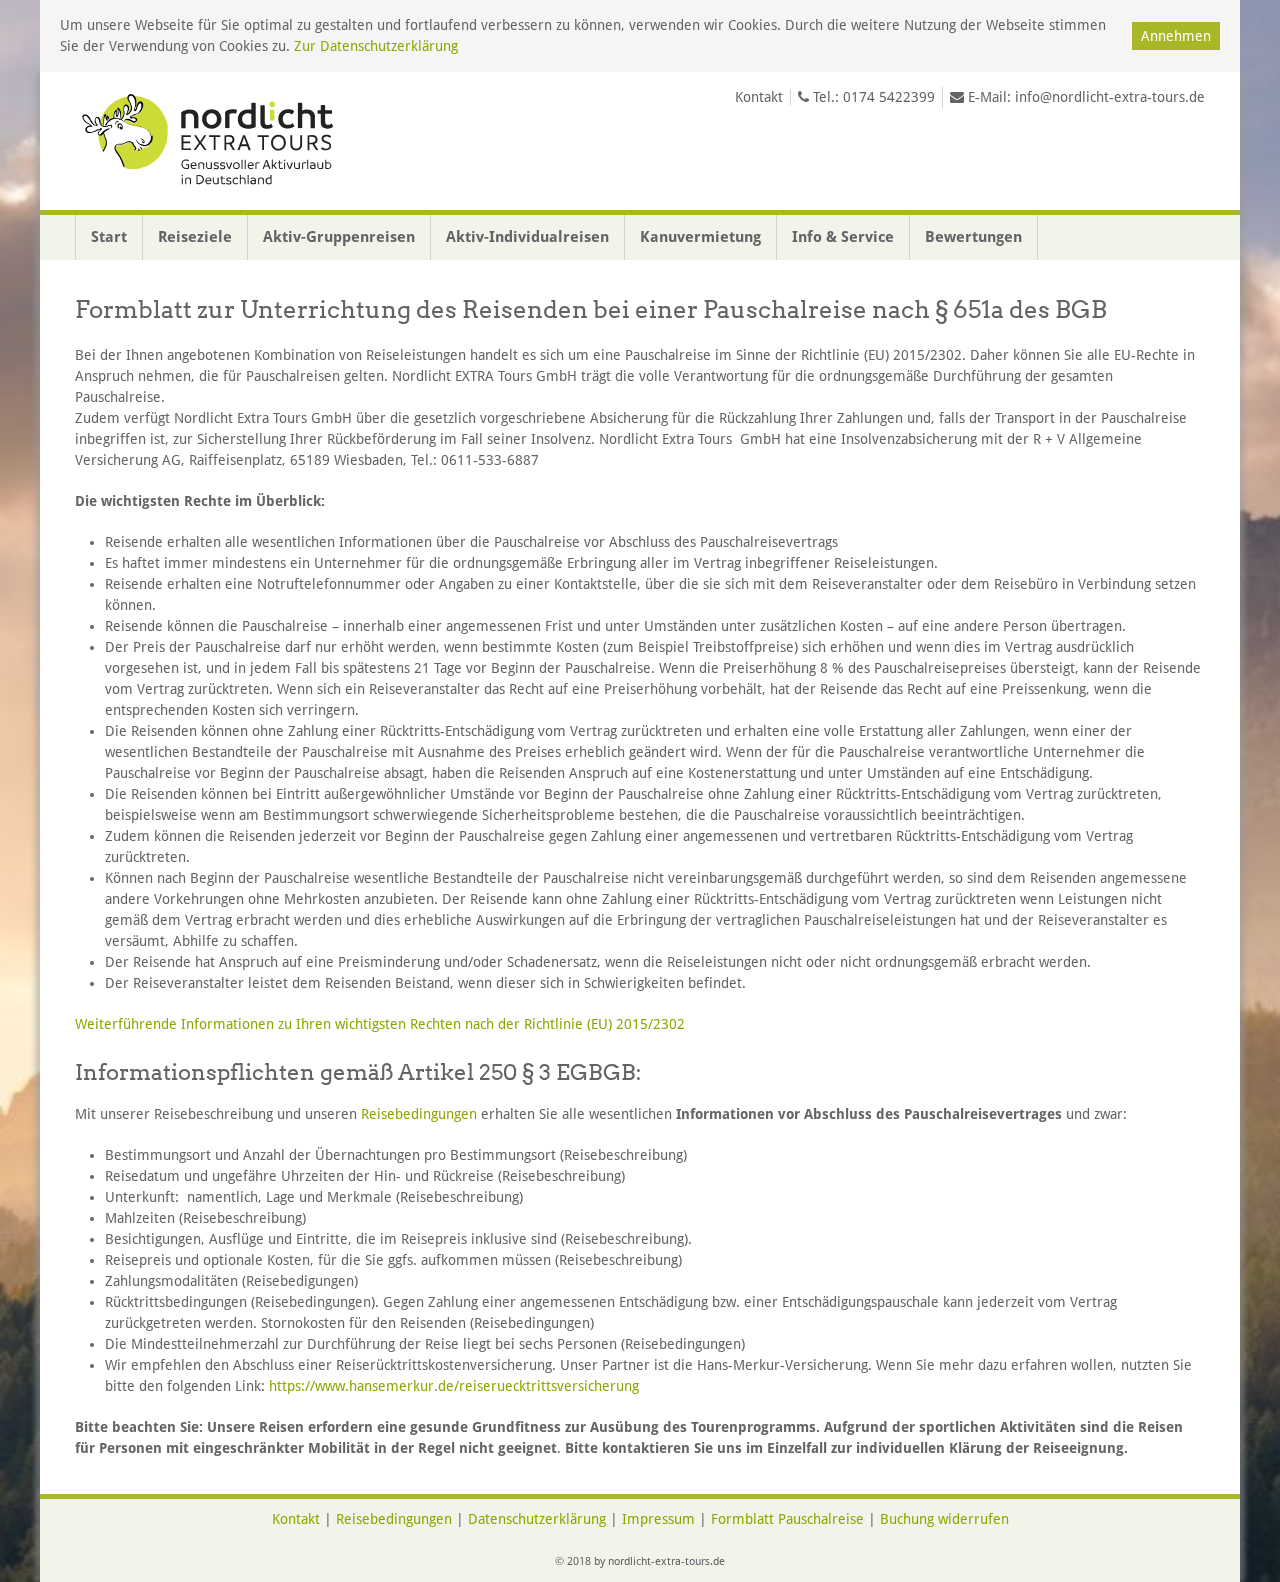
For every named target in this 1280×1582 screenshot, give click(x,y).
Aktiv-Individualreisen (527, 237)
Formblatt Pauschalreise (787, 1519)
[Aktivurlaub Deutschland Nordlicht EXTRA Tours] (211, 141)
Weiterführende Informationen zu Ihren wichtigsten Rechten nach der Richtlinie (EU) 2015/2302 (380, 1024)
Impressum (658, 1519)
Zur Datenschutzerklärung (376, 46)
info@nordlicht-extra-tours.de (1110, 97)
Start (109, 237)
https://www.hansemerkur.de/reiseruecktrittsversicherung (454, 1386)
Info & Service (843, 237)
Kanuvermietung (700, 237)
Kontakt (759, 97)
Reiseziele (195, 237)
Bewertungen (973, 237)
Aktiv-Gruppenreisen (339, 237)
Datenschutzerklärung (537, 1519)
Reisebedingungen (419, 1114)
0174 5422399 (889, 97)
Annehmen (1176, 36)
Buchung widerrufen (944, 1519)
